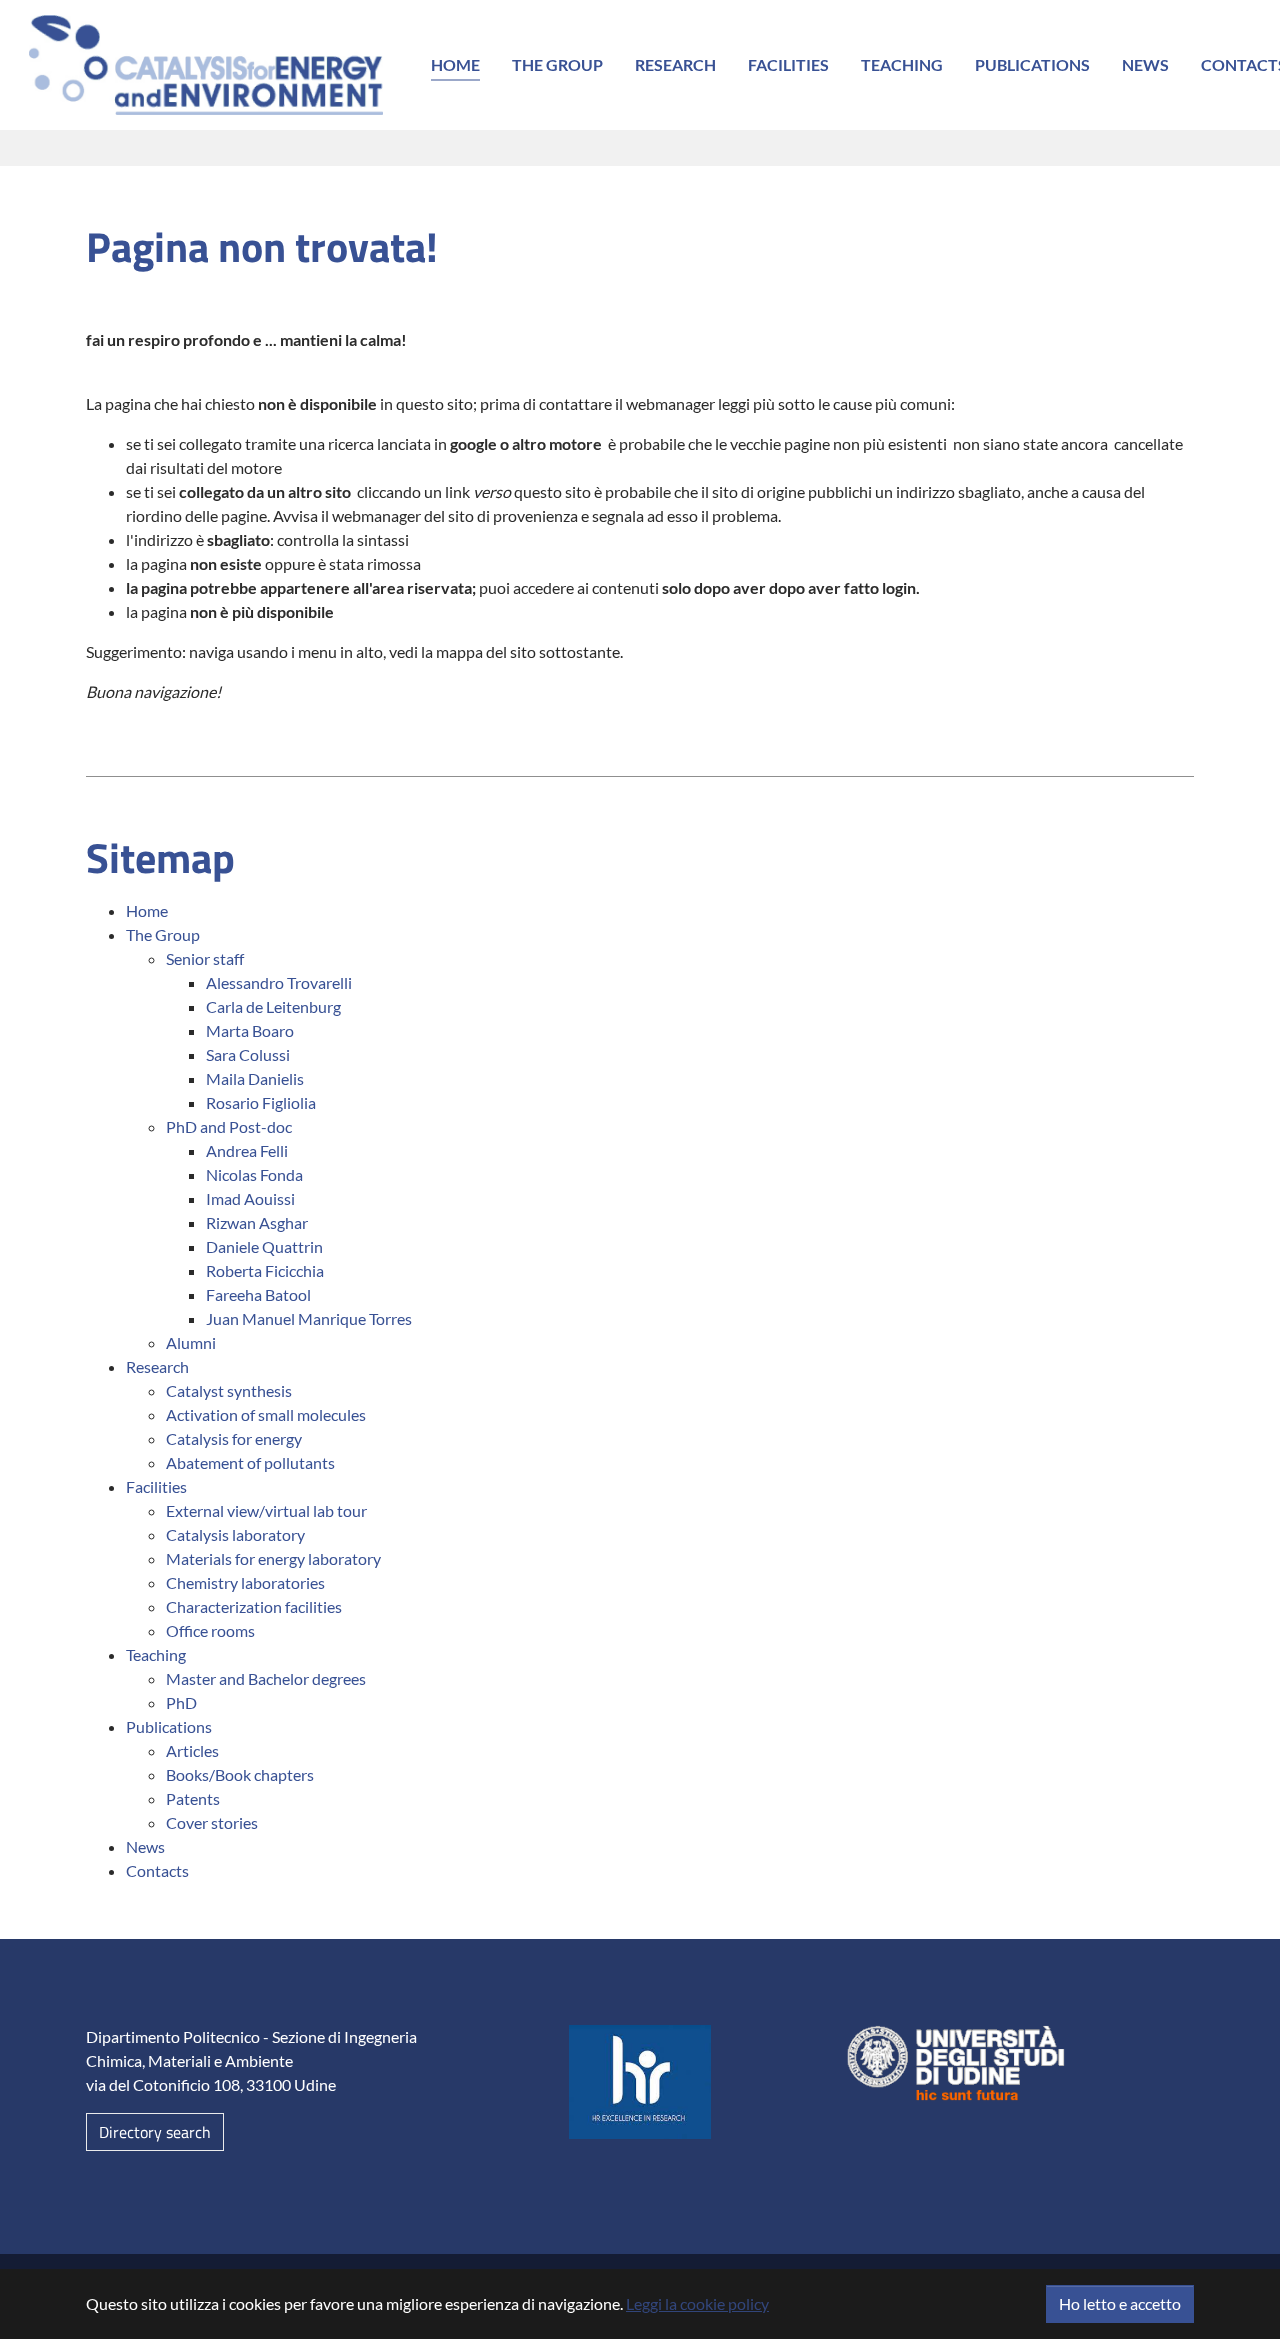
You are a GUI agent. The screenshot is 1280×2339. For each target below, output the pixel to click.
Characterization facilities (254, 1606)
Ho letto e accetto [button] (1120, 2303)
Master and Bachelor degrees (266, 1678)
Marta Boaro (250, 1030)
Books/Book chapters (240, 1774)
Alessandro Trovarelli (279, 982)
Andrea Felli (247, 1150)
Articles (192, 1750)
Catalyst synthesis (229, 1390)
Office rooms (210, 1630)
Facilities (788, 64)
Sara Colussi (248, 1054)
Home (455, 64)
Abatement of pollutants (250, 1462)
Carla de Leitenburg (273, 1006)
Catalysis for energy (234, 1438)
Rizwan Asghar (257, 1222)
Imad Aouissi (250, 1198)
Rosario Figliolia (261, 1102)
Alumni (191, 1342)
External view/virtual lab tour (266, 1510)
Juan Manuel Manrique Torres (309, 1318)
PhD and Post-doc (229, 1126)
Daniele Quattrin (264, 1246)
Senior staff (205, 958)
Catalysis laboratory (235, 1534)
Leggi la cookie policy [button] (697, 2303)
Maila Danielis (255, 1078)
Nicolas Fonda (254, 1174)
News (1145, 64)
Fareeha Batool (258, 1294)
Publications (1032, 64)
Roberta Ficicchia (265, 1270)
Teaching (902, 64)
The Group (557, 64)
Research (675, 64)
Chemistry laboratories (245, 1582)
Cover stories (212, 1822)
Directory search (155, 2132)
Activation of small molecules (266, 1414)
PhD (181, 1702)
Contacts (157, 1870)
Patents (193, 1798)
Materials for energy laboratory (273, 1558)
